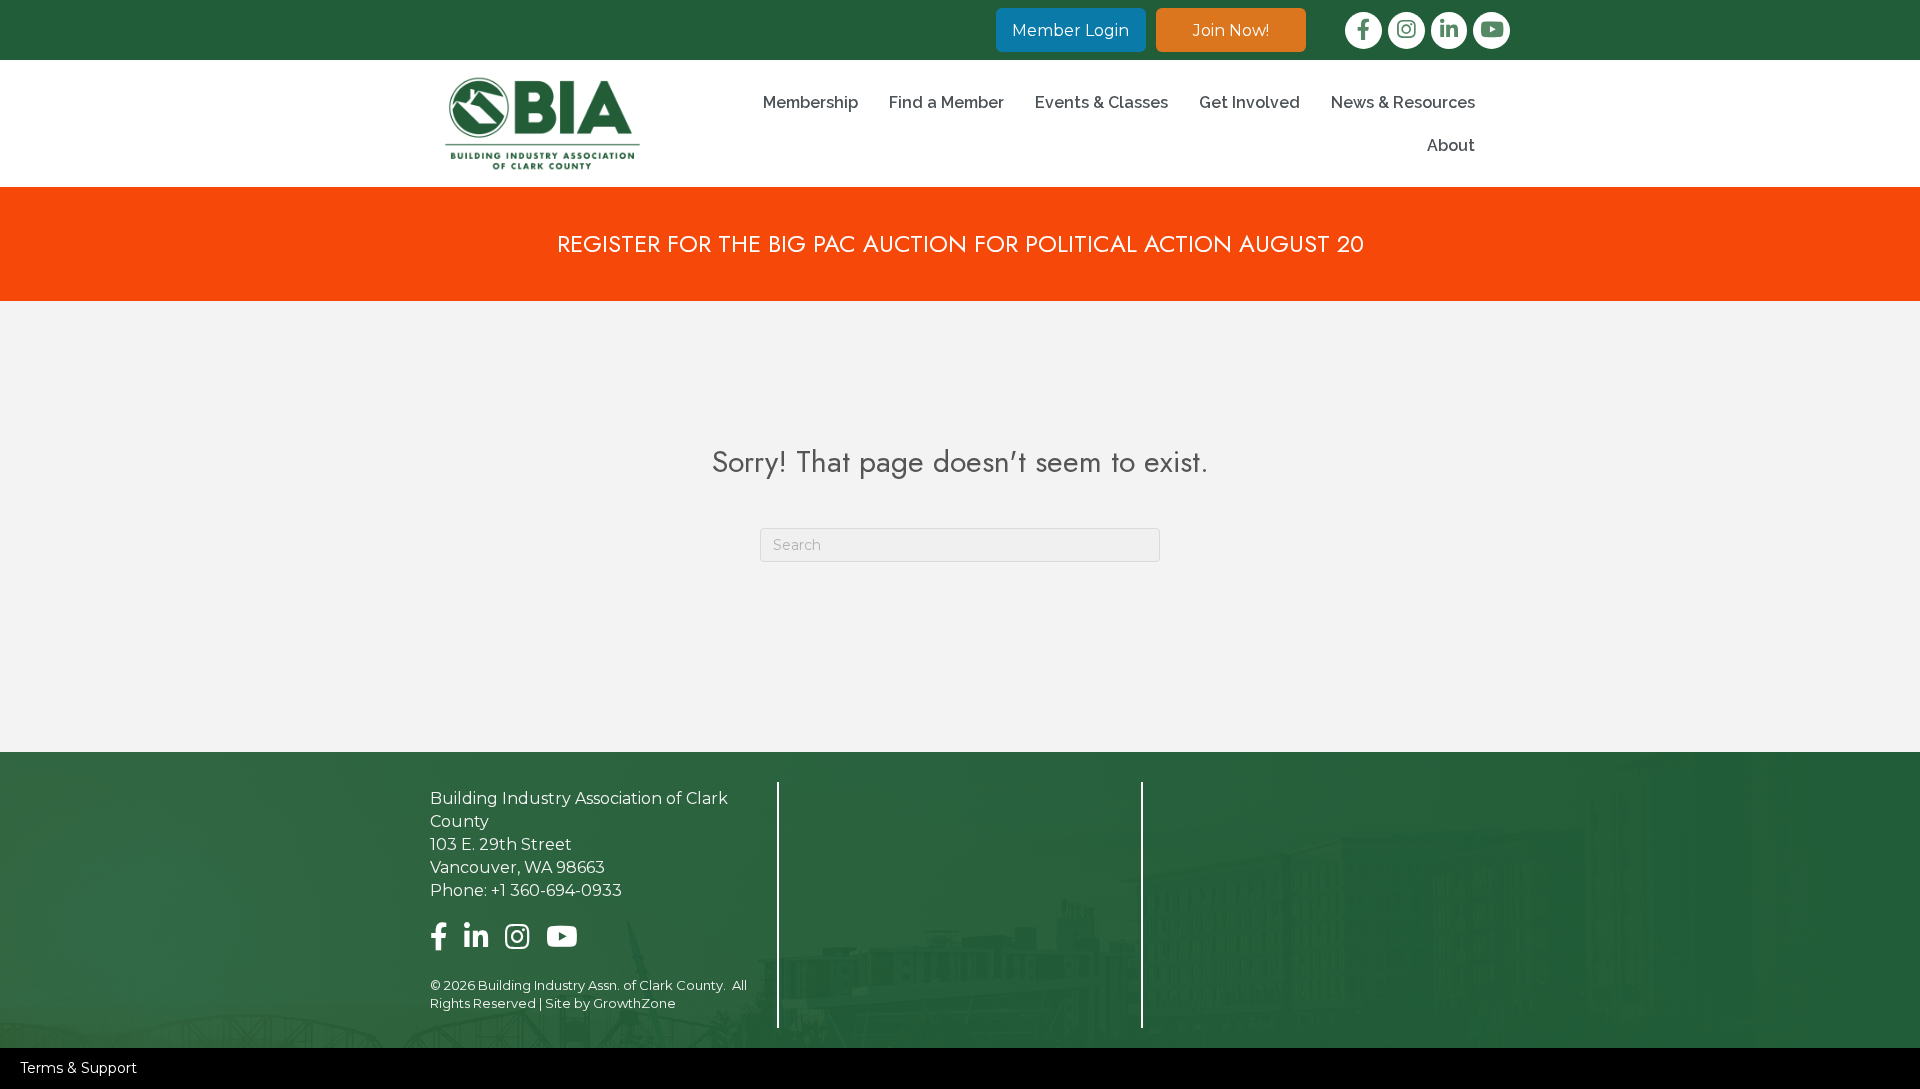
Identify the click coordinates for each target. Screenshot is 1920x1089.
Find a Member (946, 102)
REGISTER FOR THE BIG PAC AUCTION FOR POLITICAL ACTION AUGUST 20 (960, 243)
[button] (1071, 30)
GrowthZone (634, 1003)
